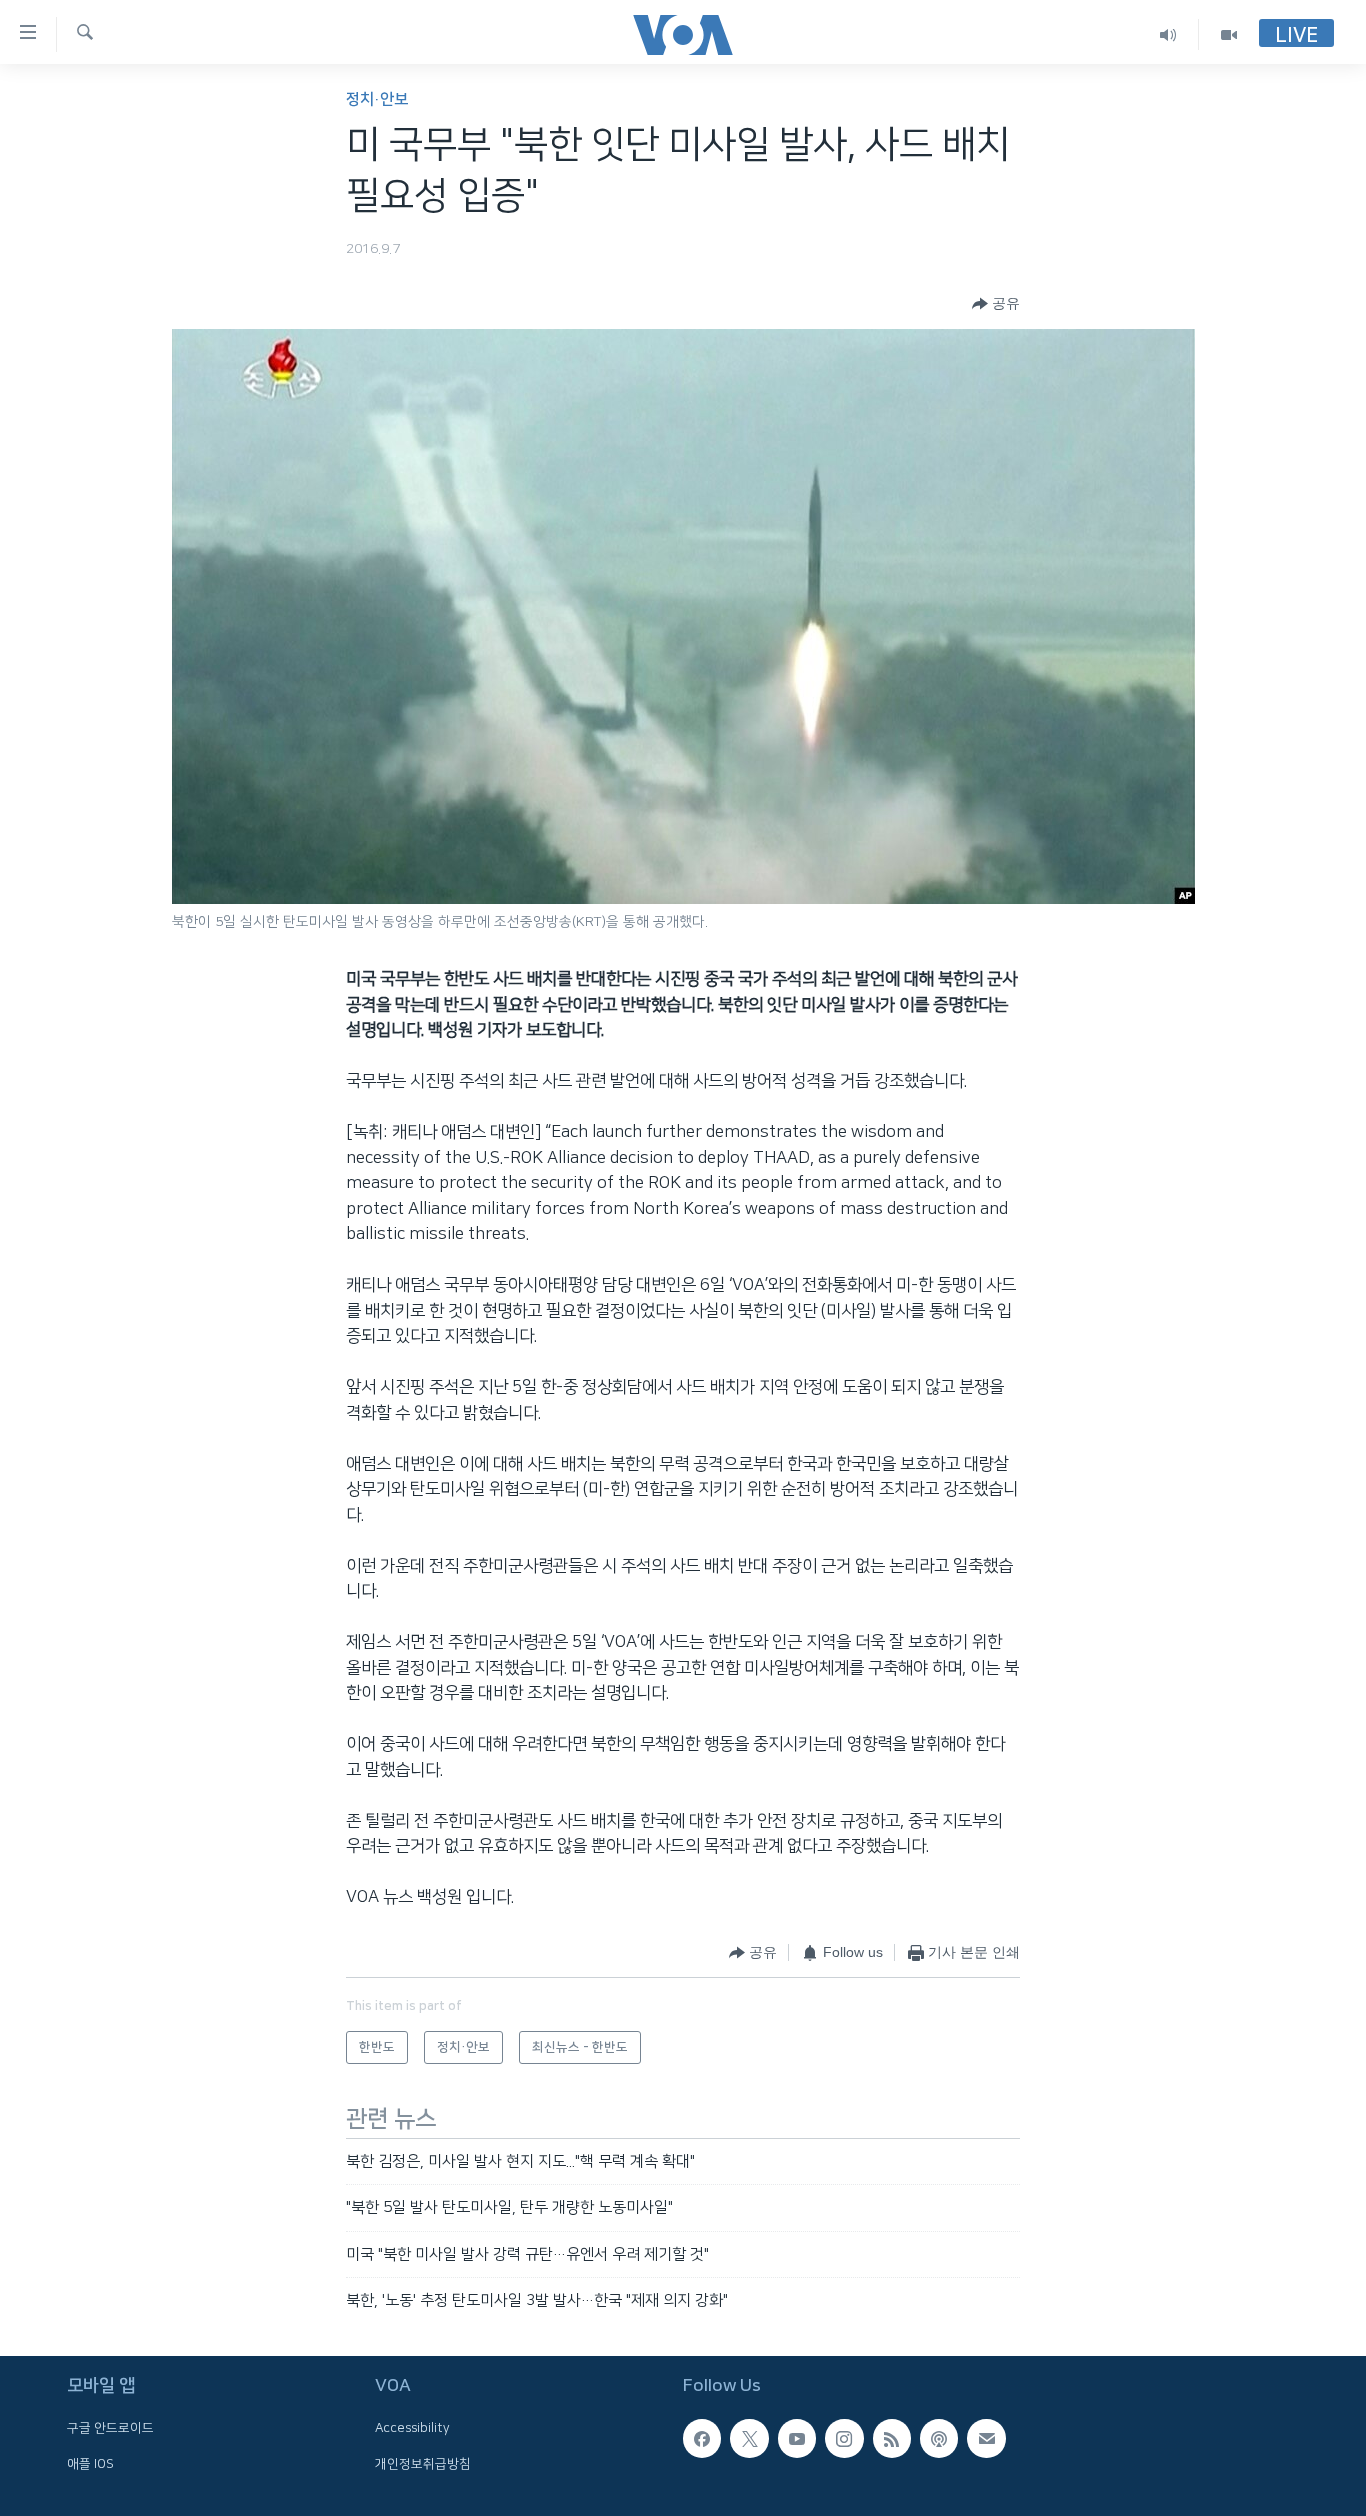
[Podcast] (939, 2439)
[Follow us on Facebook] (702, 2439)
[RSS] (892, 2439)
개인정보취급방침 (423, 2464)
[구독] (986, 2439)
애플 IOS (90, 2464)
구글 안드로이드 (110, 2429)
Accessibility (412, 2429)
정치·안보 (377, 99)
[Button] (996, 304)
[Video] (1229, 34)
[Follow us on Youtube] (797, 2439)
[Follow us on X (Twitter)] (749, 2439)
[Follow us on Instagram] (844, 2439)
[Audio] (1168, 34)
